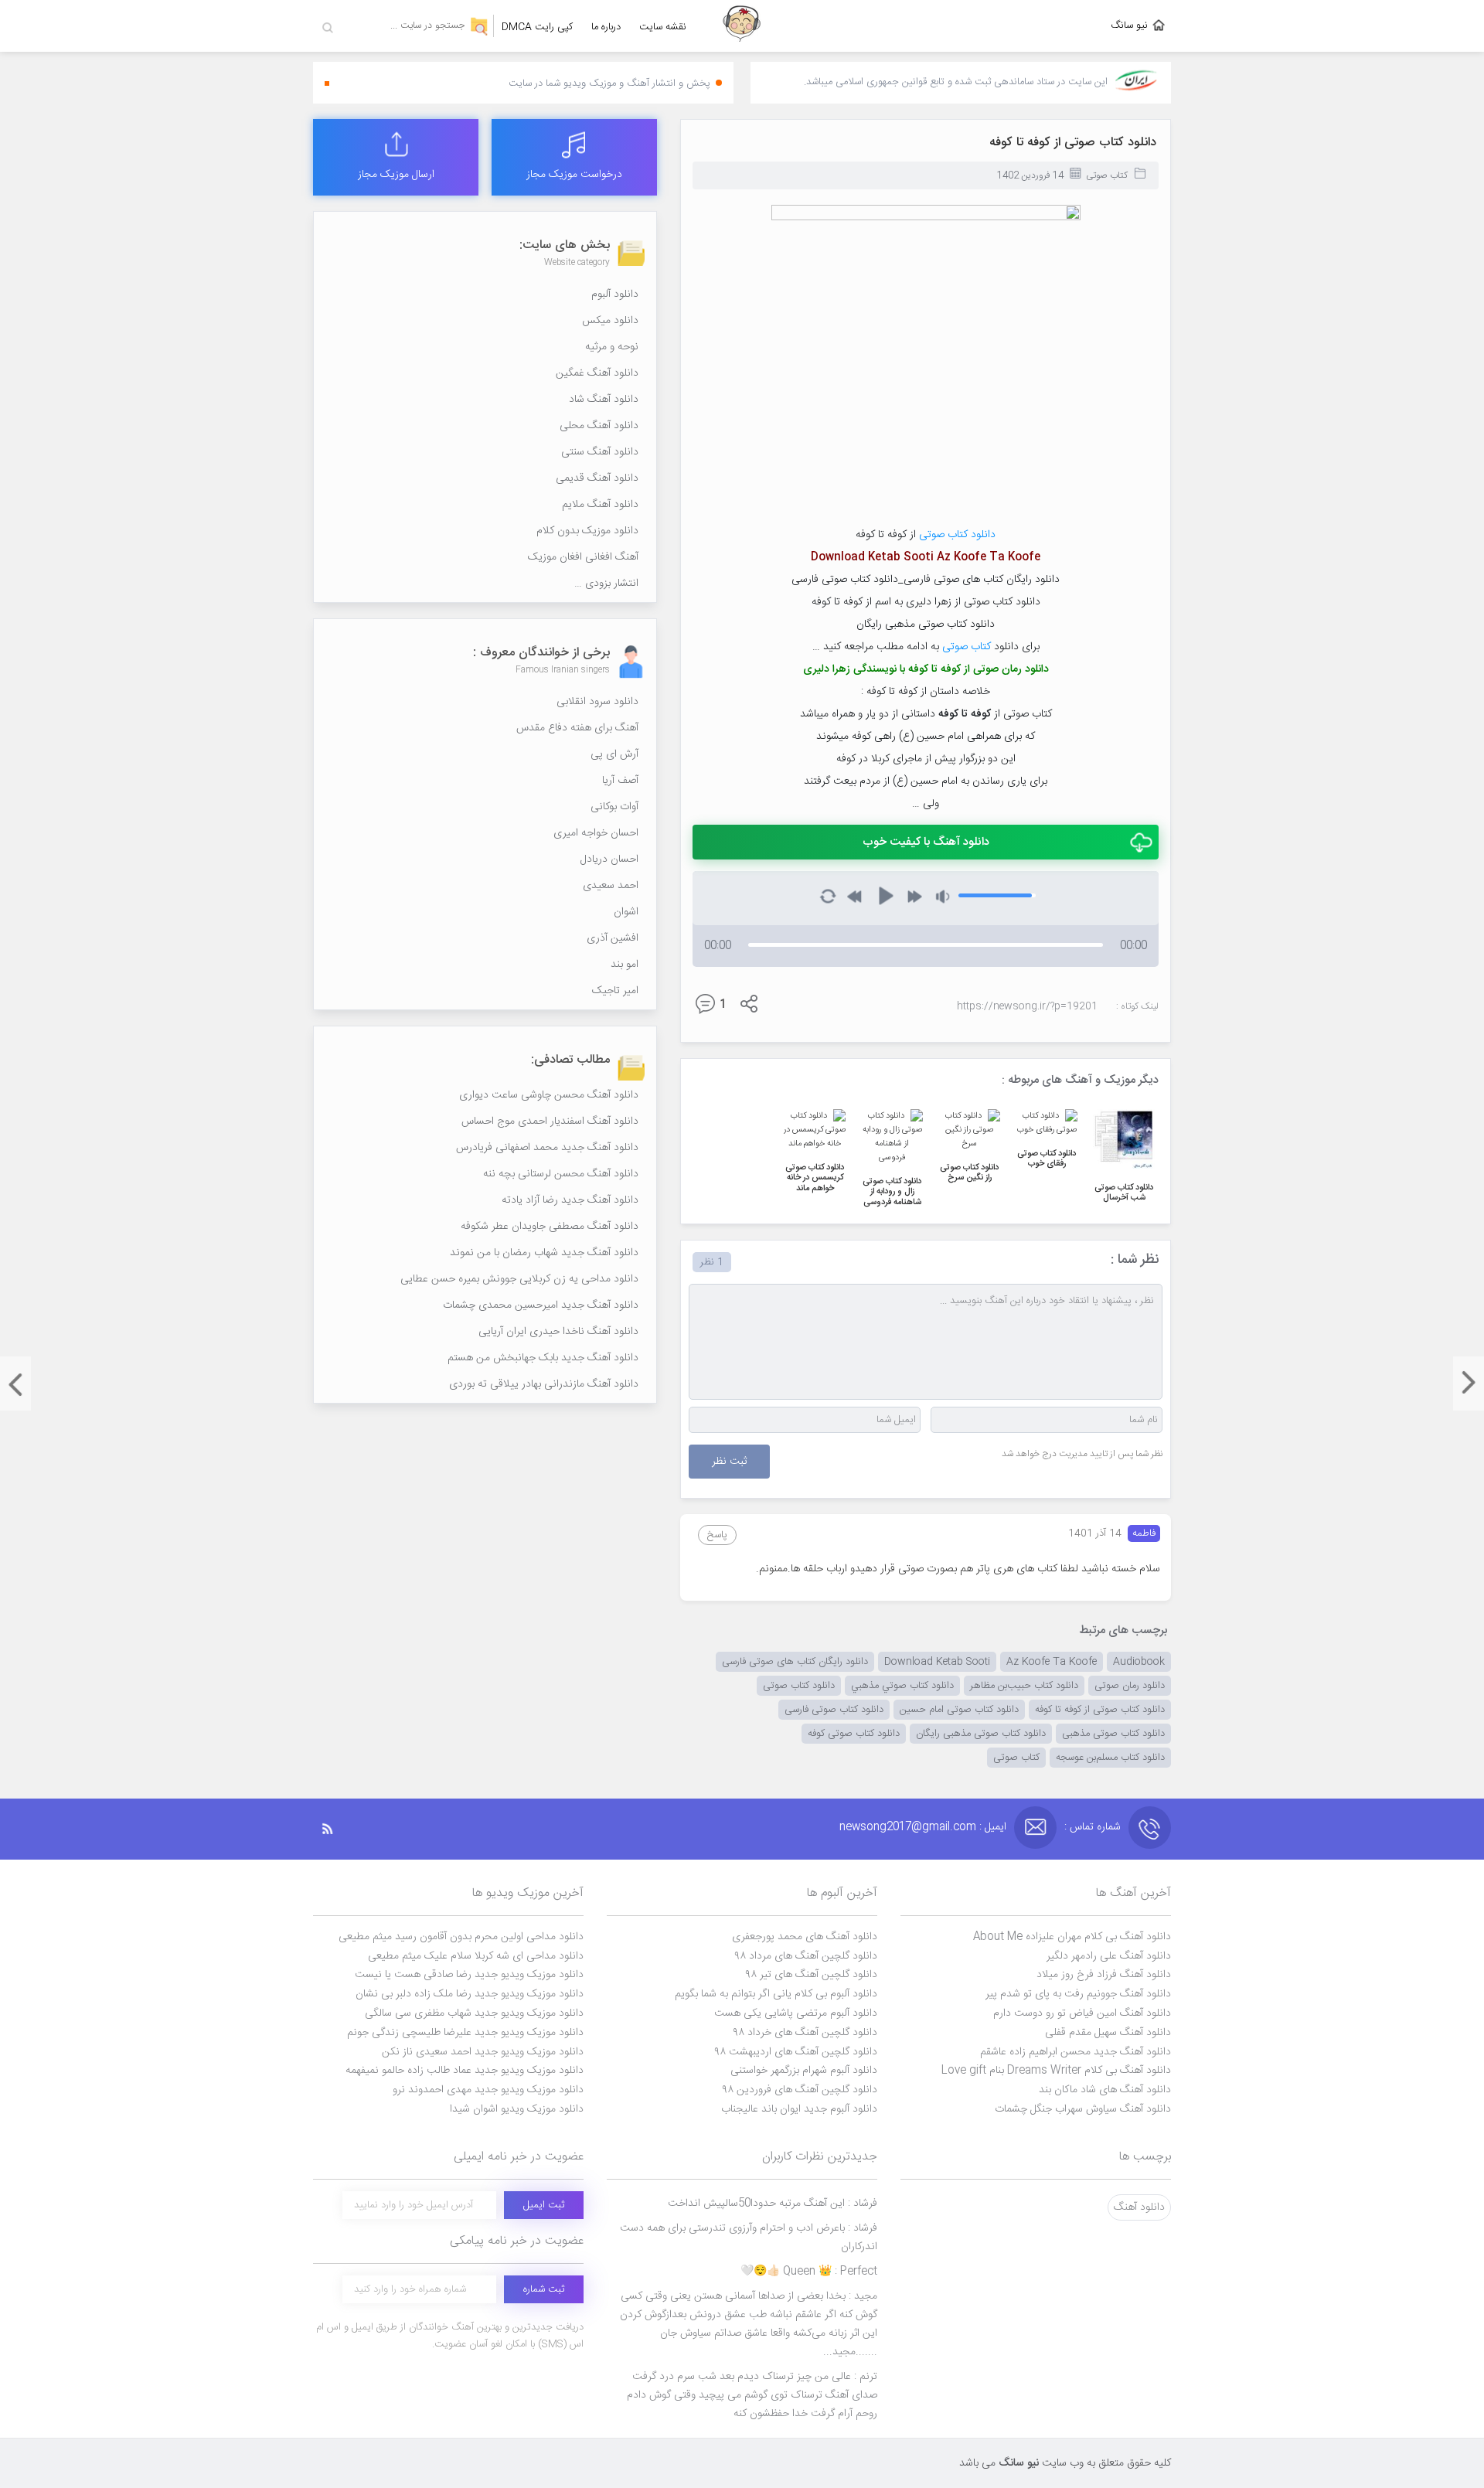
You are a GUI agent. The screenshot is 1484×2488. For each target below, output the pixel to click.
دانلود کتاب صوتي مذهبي (902, 1686)
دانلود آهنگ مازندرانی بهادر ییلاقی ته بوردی (544, 1384)
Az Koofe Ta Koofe (1052, 1662)
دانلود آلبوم (615, 294)
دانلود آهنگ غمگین (597, 373)
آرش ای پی (614, 754)
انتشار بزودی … (606, 584)
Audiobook (1139, 1662)
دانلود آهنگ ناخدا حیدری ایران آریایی (558, 1332)
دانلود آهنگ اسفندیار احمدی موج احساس (550, 1121)
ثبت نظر (729, 1462)
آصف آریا (620, 781)
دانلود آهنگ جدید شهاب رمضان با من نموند (544, 1253)
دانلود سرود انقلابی (597, 702)
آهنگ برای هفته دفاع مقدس (577, 728)
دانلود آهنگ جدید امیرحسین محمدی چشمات (541, 1305)
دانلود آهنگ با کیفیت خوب (926, 842)
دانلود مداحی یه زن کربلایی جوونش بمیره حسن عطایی (519, 1279)
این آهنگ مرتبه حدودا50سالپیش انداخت (773, 2204)
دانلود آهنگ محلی (599, 426)
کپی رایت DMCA (537, 27)
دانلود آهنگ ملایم (600, 505)
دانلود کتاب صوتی (957, 535)
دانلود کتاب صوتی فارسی (834, 1710)
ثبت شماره (544, 2289)
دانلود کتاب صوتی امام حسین (959, 1710)
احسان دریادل (609, 859)
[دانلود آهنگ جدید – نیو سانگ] (742, 26)
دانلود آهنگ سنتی (600, 452)
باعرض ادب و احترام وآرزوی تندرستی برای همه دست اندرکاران (749, 2238)
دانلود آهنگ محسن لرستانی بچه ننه (561, 1174)
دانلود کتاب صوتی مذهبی (1113, 1734)
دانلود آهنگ (1139, 2207)
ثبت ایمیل (544, 2205)
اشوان (626, 912)
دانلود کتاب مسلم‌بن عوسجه (1110, 1758)
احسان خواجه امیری (596, 833)
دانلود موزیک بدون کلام (587, 531)
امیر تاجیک (615, 991)
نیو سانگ (1129, 26)
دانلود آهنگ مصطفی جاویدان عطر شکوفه (550, 1227)
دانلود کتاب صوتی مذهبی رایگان (981, 1734)
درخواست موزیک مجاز (574, 175)
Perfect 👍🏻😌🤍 (809, 2272)
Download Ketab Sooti (937, 1662)
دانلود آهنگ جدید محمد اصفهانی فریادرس (547, 1148)
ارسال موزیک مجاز (396, 175)
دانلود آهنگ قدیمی (597, 478)
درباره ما (606, 27)
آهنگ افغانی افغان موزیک (583, 557)
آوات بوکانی (614, 807)
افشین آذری (613, 938)
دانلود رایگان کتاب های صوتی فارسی (795, 1662)
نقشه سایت (663, 27)
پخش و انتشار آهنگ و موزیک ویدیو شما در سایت (609, 83)
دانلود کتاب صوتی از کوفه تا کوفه (1073, 143)
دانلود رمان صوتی (1130, 1686)
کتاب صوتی (1107, 175)
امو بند (625, 965)
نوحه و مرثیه (612, 347)
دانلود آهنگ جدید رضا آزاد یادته (570, 1200)
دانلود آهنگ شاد (604, 400)
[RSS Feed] (335, 1829)
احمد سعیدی (611, 886)
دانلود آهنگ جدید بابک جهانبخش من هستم (543, 1358)
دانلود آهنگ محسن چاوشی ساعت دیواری (549, 1095)
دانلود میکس (610, 321)
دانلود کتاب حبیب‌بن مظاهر (1024, 1686)
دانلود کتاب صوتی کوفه (854, 1734)
